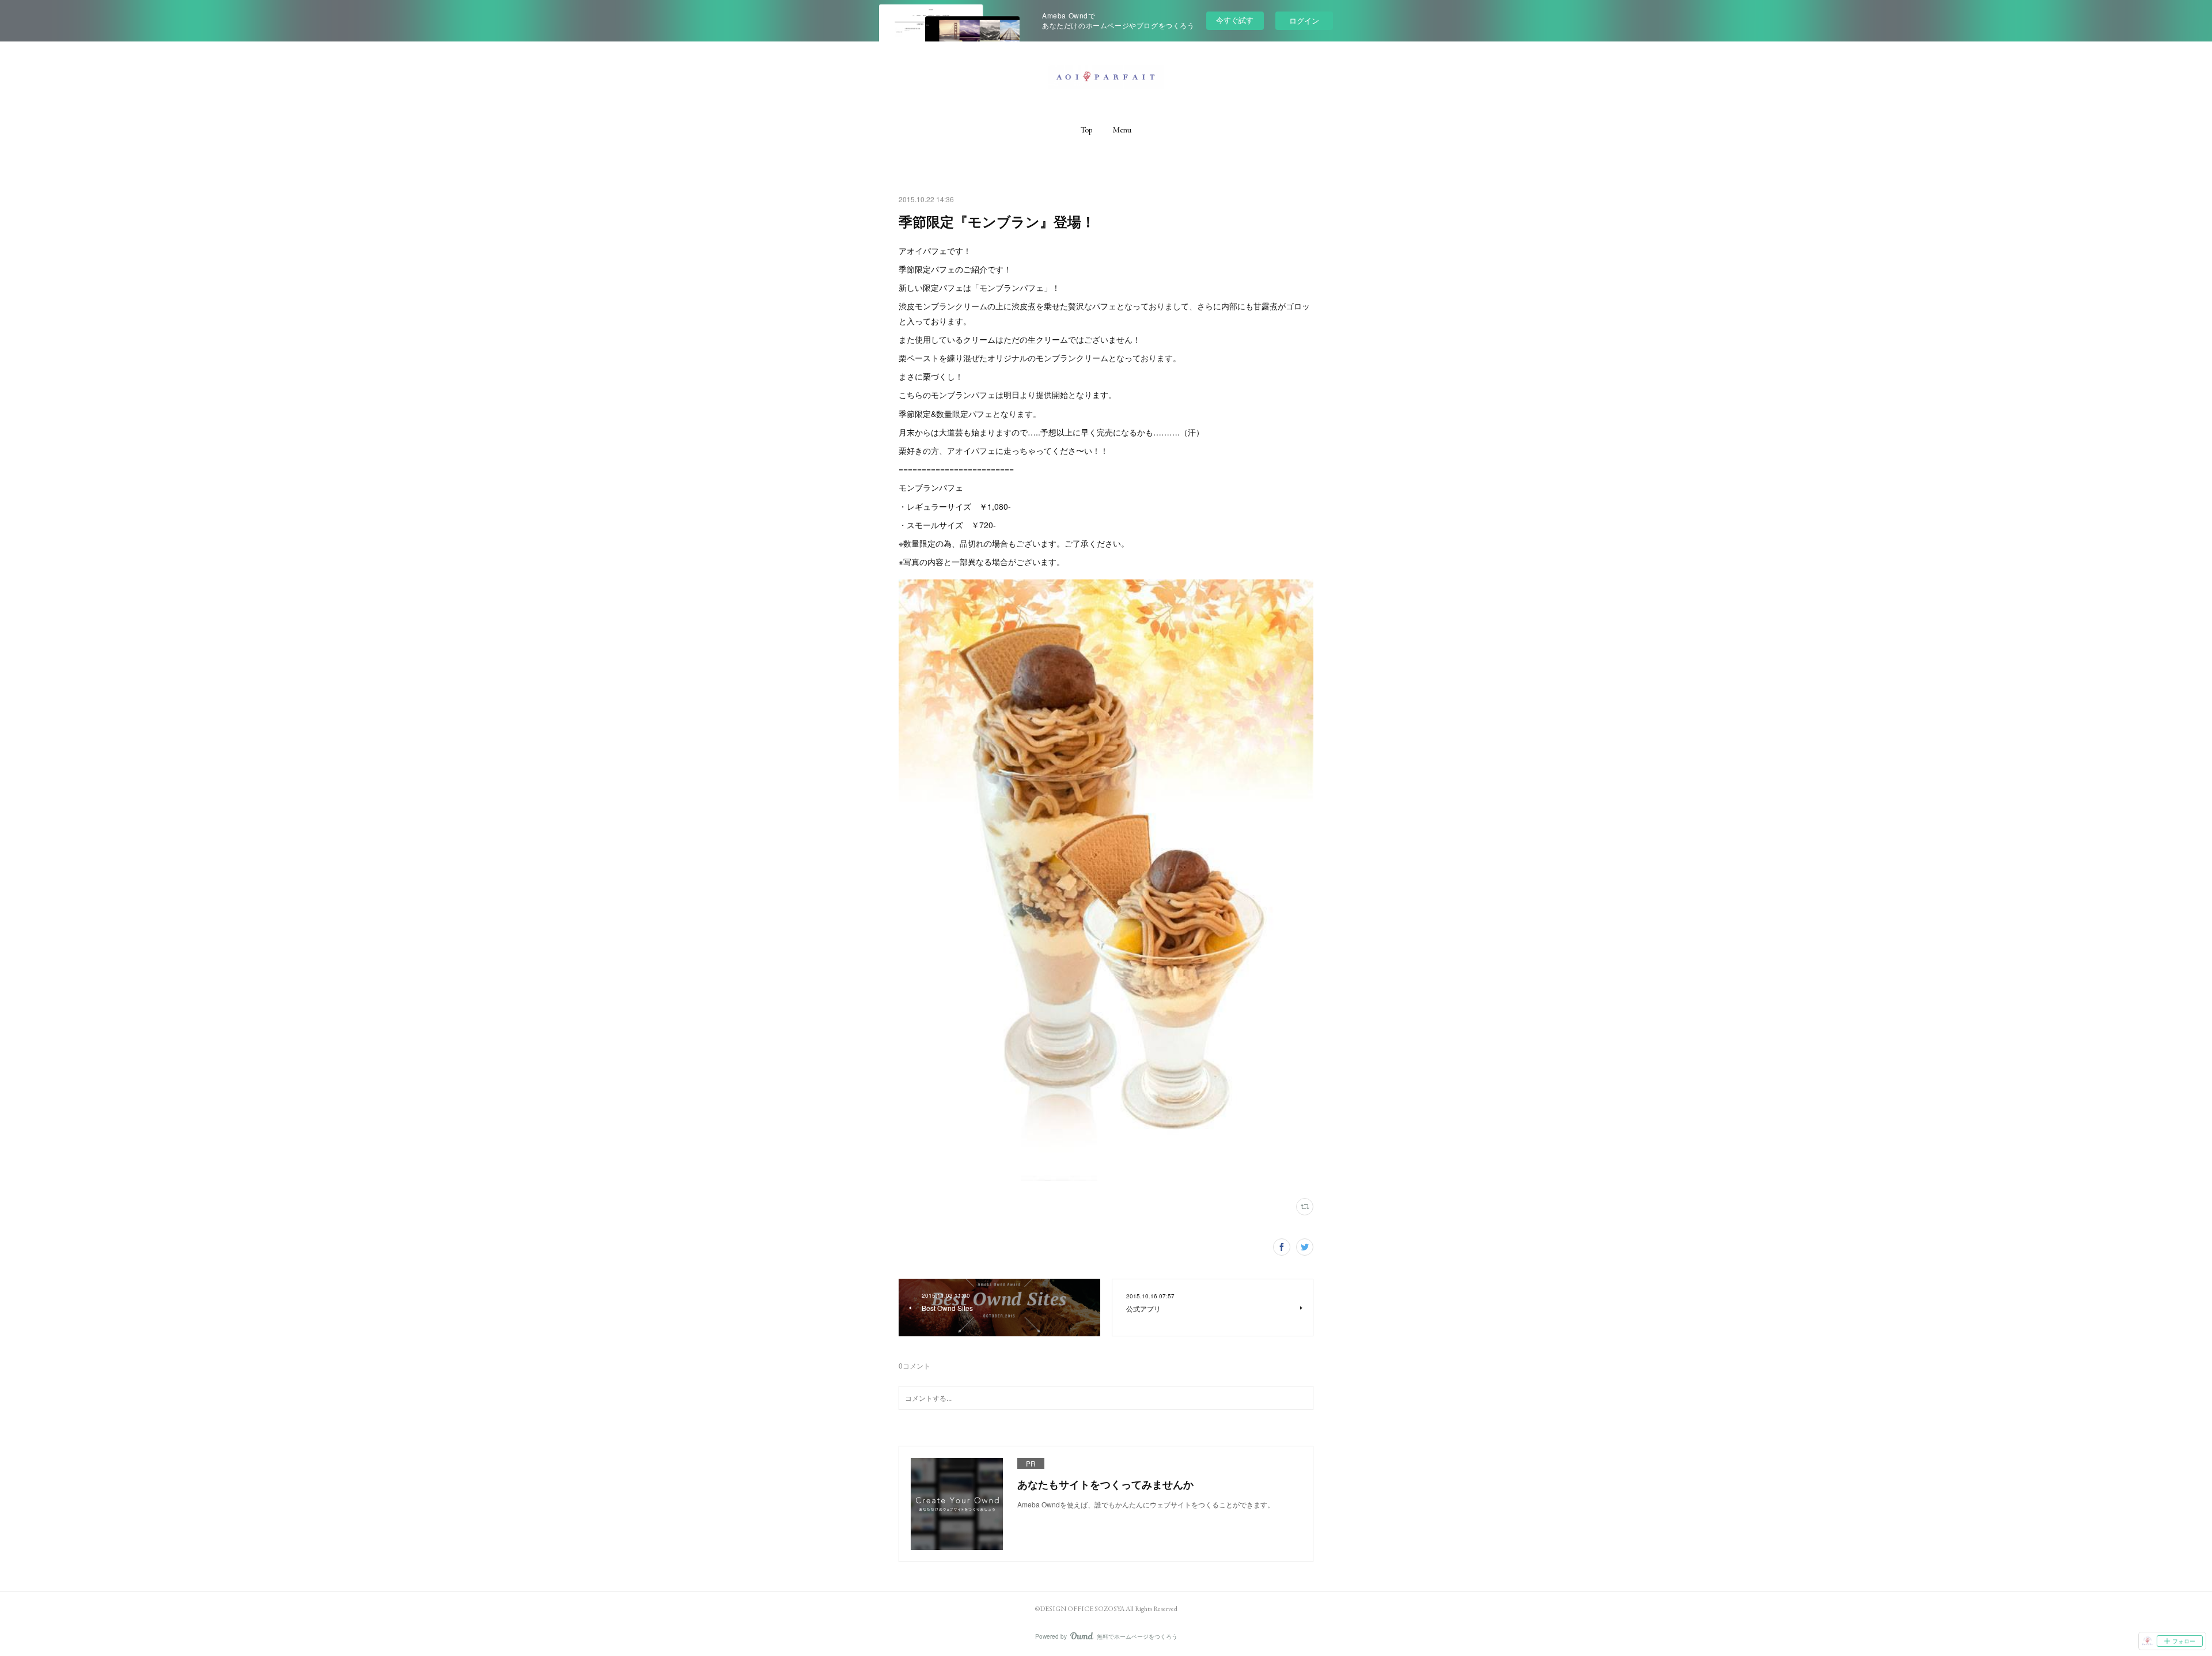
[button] (1086, 130)
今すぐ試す (1235, 20)
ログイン (1304, 20)
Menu (1122, 130)
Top (1086, 130)
